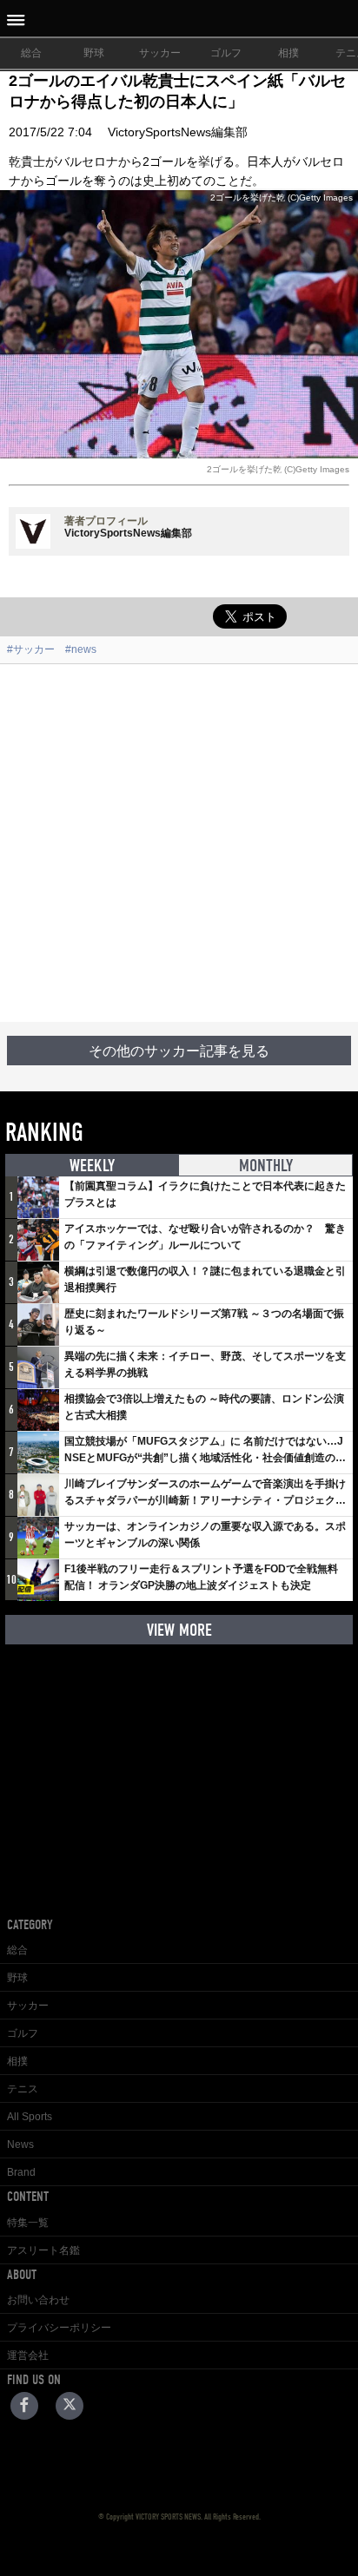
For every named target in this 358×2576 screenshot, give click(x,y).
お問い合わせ (38, 2300)
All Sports (30, 2117)
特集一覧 (28, 2223)
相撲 (288, 53)
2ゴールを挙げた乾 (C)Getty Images (278, 469)
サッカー (160, 53)
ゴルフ (226, 53)
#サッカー (31, 649)
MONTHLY (266, 1166)
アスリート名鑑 (43, 2250)
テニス (23, 2089)
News (20, 2144)
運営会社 (28, 2355)
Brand (21, 2172)
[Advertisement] (179, 843)
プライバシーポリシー (59, 2328)
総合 (31, 53)
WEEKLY (92, 1166)
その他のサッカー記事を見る (179, 1051)
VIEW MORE (179, 1630)
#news (81, 649)
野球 (94, 53)
